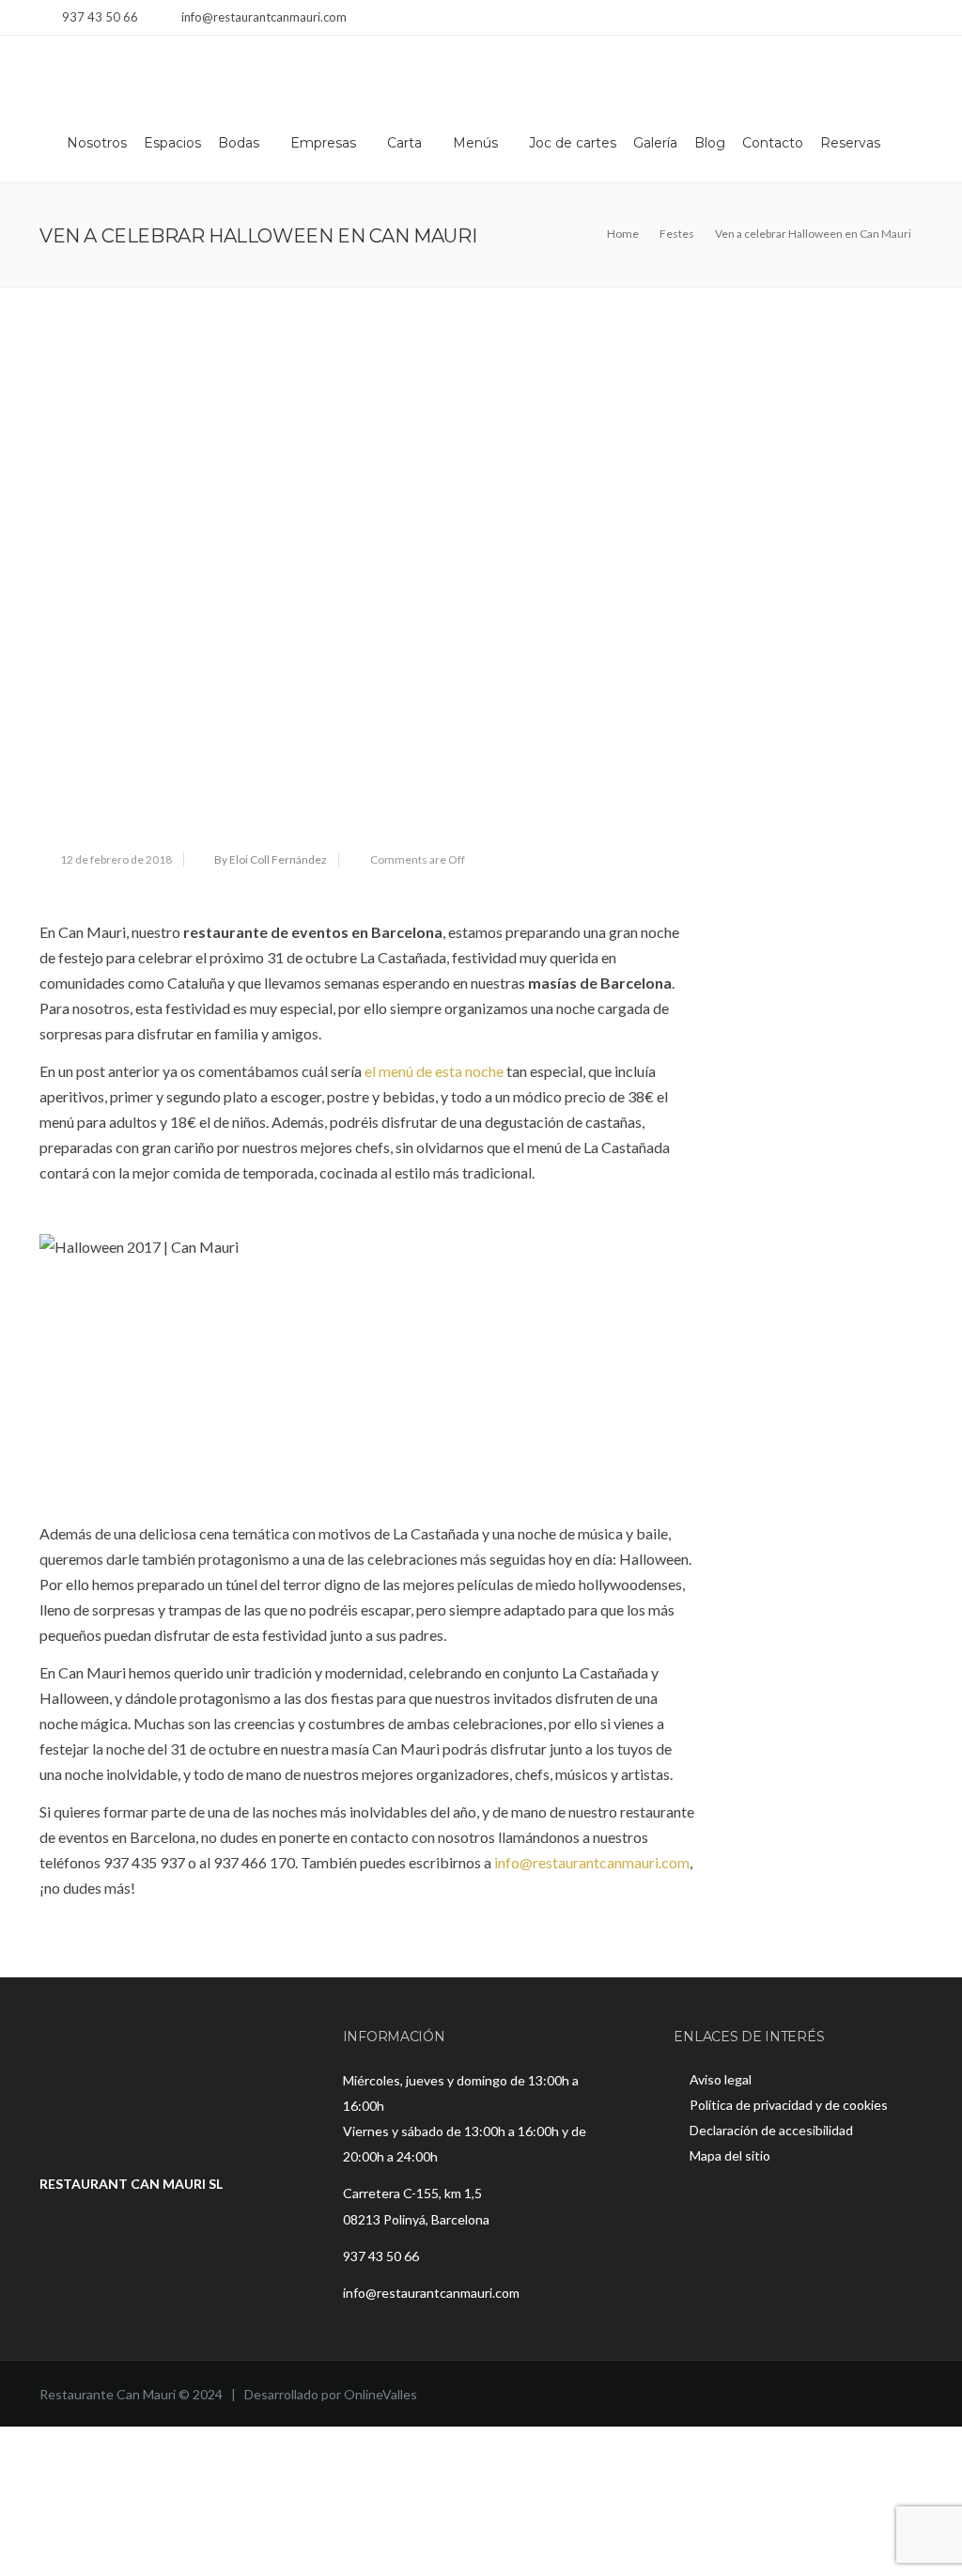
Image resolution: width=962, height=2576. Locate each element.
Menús (475, 143)
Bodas (239, 143)
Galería (655, 143)
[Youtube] (911, 19)
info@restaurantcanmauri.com (592, 1862)
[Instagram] (887, 19)
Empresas (323, 143)
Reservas (850, 143)
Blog (710, 143)
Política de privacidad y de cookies (789, 2105)
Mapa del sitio (730, 2155)
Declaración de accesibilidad (771, 2130)
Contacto (773, 143)
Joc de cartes (573, 143)
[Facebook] (864, 19)
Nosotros (97, 143)
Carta (404, 143)
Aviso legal (721, 2079)
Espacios (172, 143)
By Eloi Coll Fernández (271, 859)
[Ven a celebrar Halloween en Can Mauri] (367, 586)
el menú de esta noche (434, 1071)
